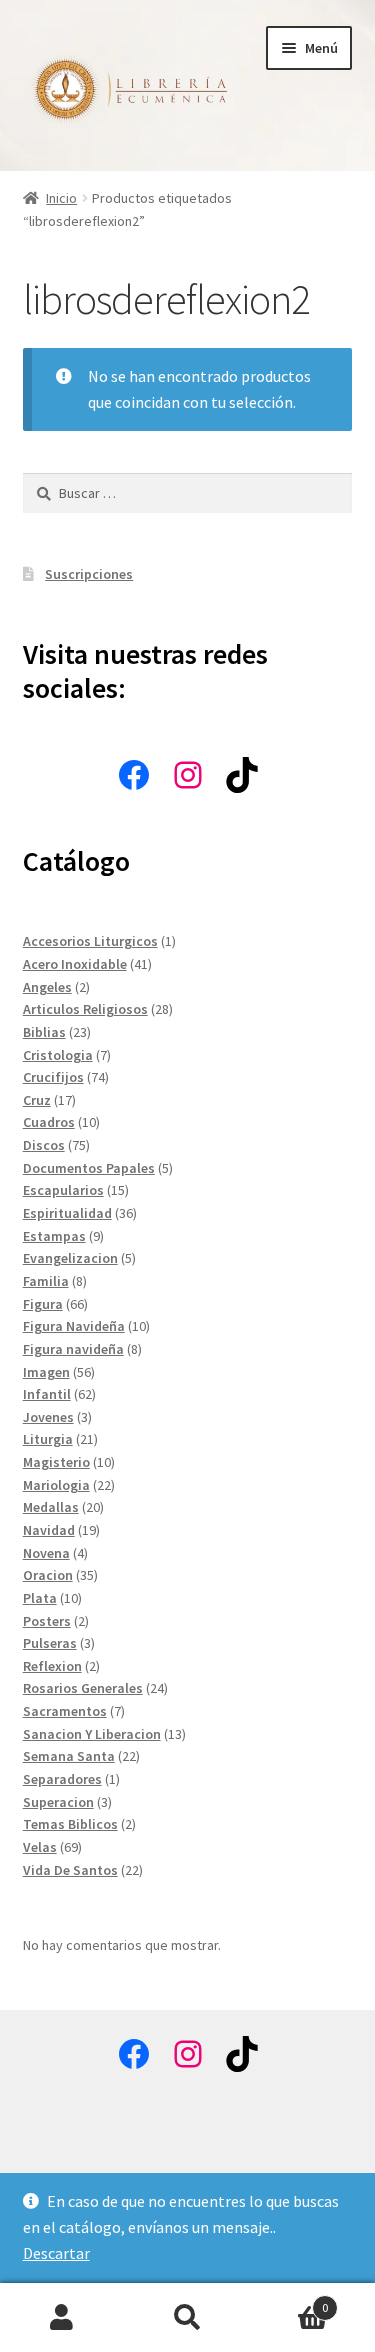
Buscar (187, 2318)
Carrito (289, 2300)
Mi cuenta (62, 2318)
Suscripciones (89, 574)
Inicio (61, 198)
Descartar (56, 2253)
